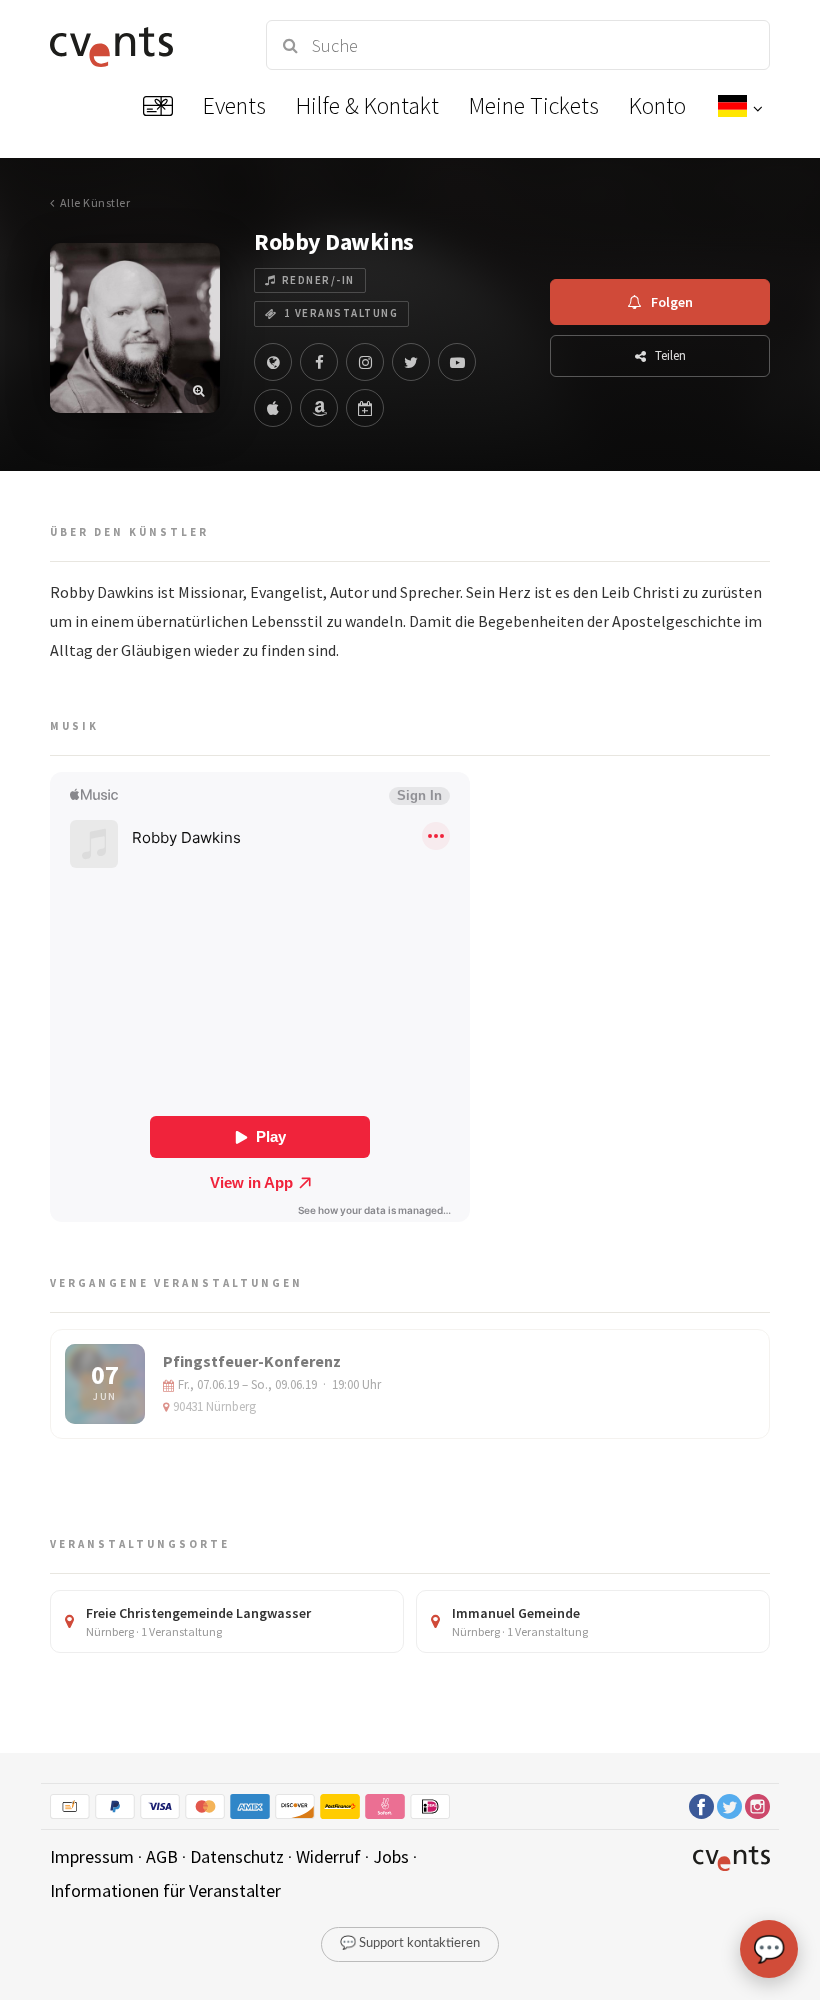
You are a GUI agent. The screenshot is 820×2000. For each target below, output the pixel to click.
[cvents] (140, 45)
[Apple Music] (273, 408)
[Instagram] (365, 362)
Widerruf (328, 1856)
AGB (162, 1856)
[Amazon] (319, 408)
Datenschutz (237, 1856)
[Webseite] (273, 362)
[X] (411, 362)
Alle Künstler (95, 202)
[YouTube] (457, 362)
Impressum (92, 1856)
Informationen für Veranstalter (165, 1890)
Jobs (391, 1856)
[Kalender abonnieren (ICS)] (365, 408)
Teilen (670, 355)
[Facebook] (319, 362)
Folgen (672, 302)
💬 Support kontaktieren (410, 1943)
